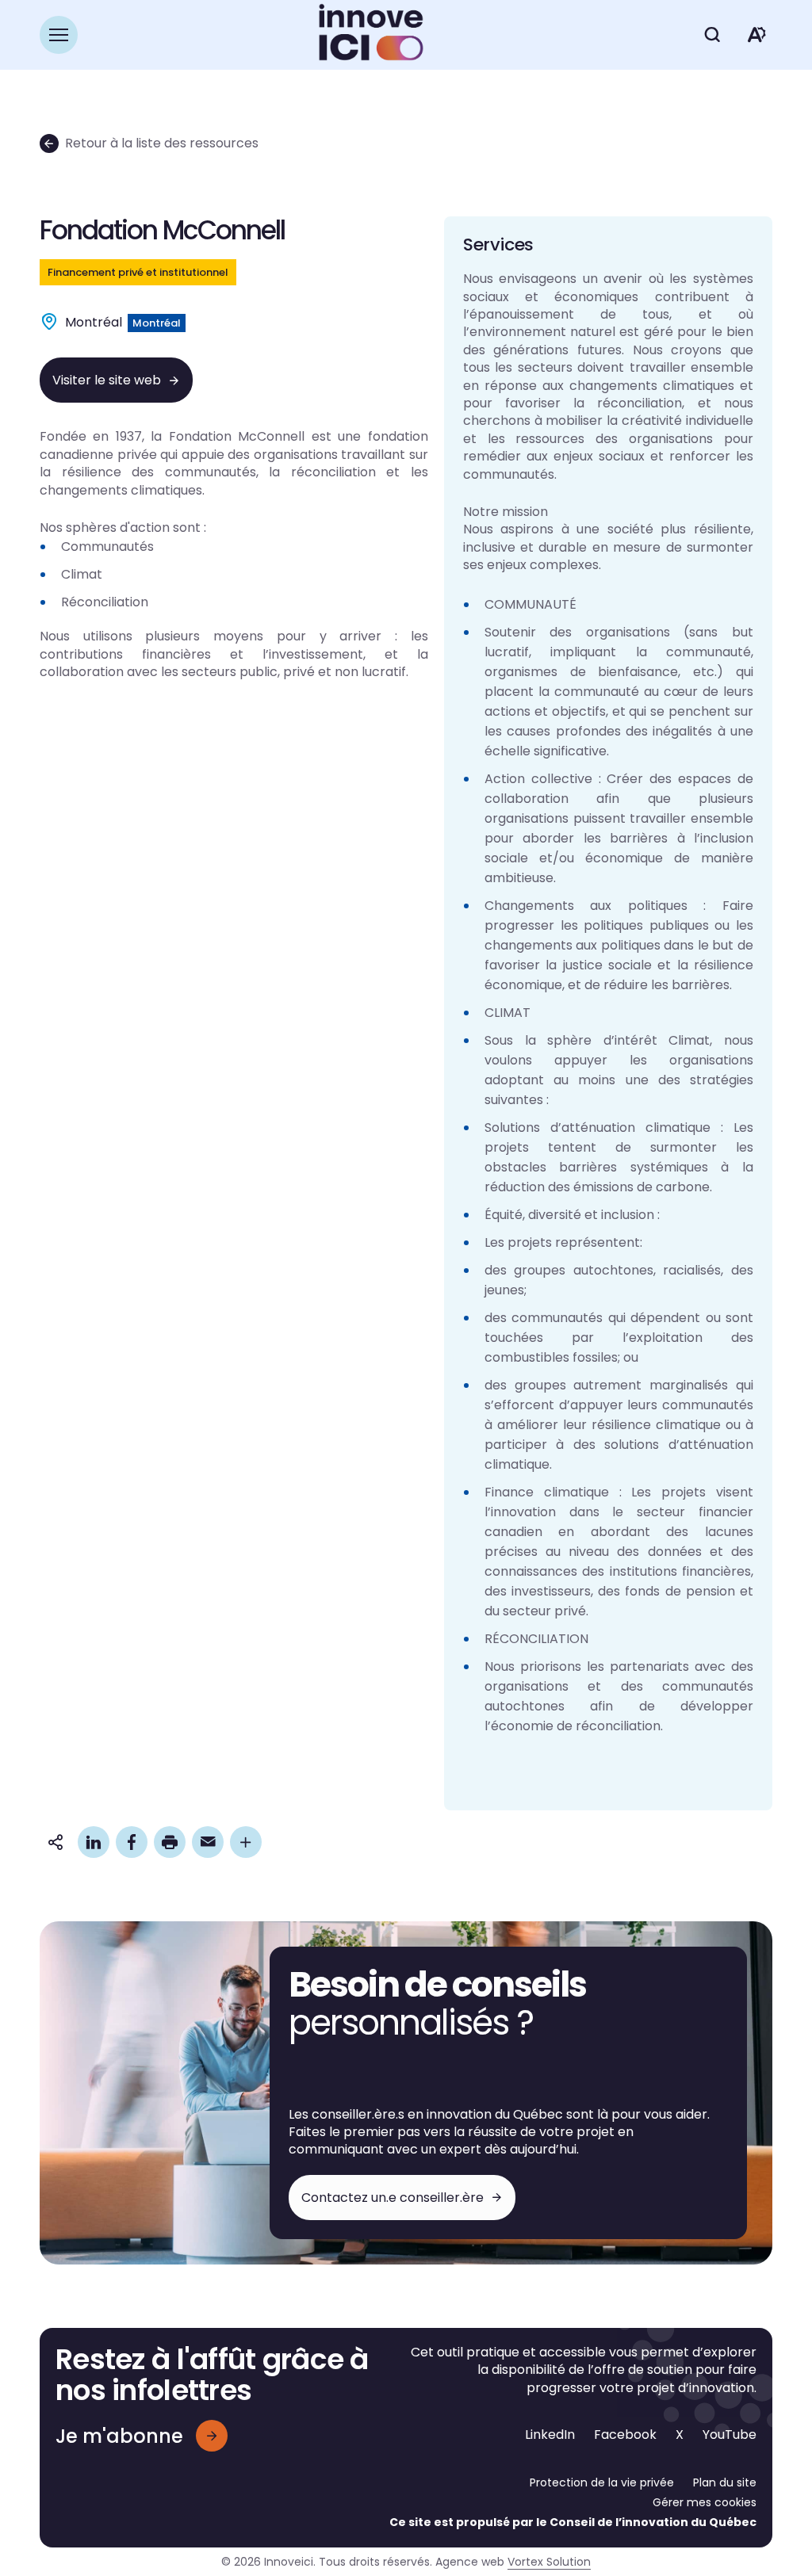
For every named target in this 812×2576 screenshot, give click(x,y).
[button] (59, 35)
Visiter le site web (107, 380)
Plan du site (725, 2482)
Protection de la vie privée (602, 2482)
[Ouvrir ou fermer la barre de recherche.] (712, 35)
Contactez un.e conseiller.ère (393, 2198)
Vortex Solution (549, 2562)
